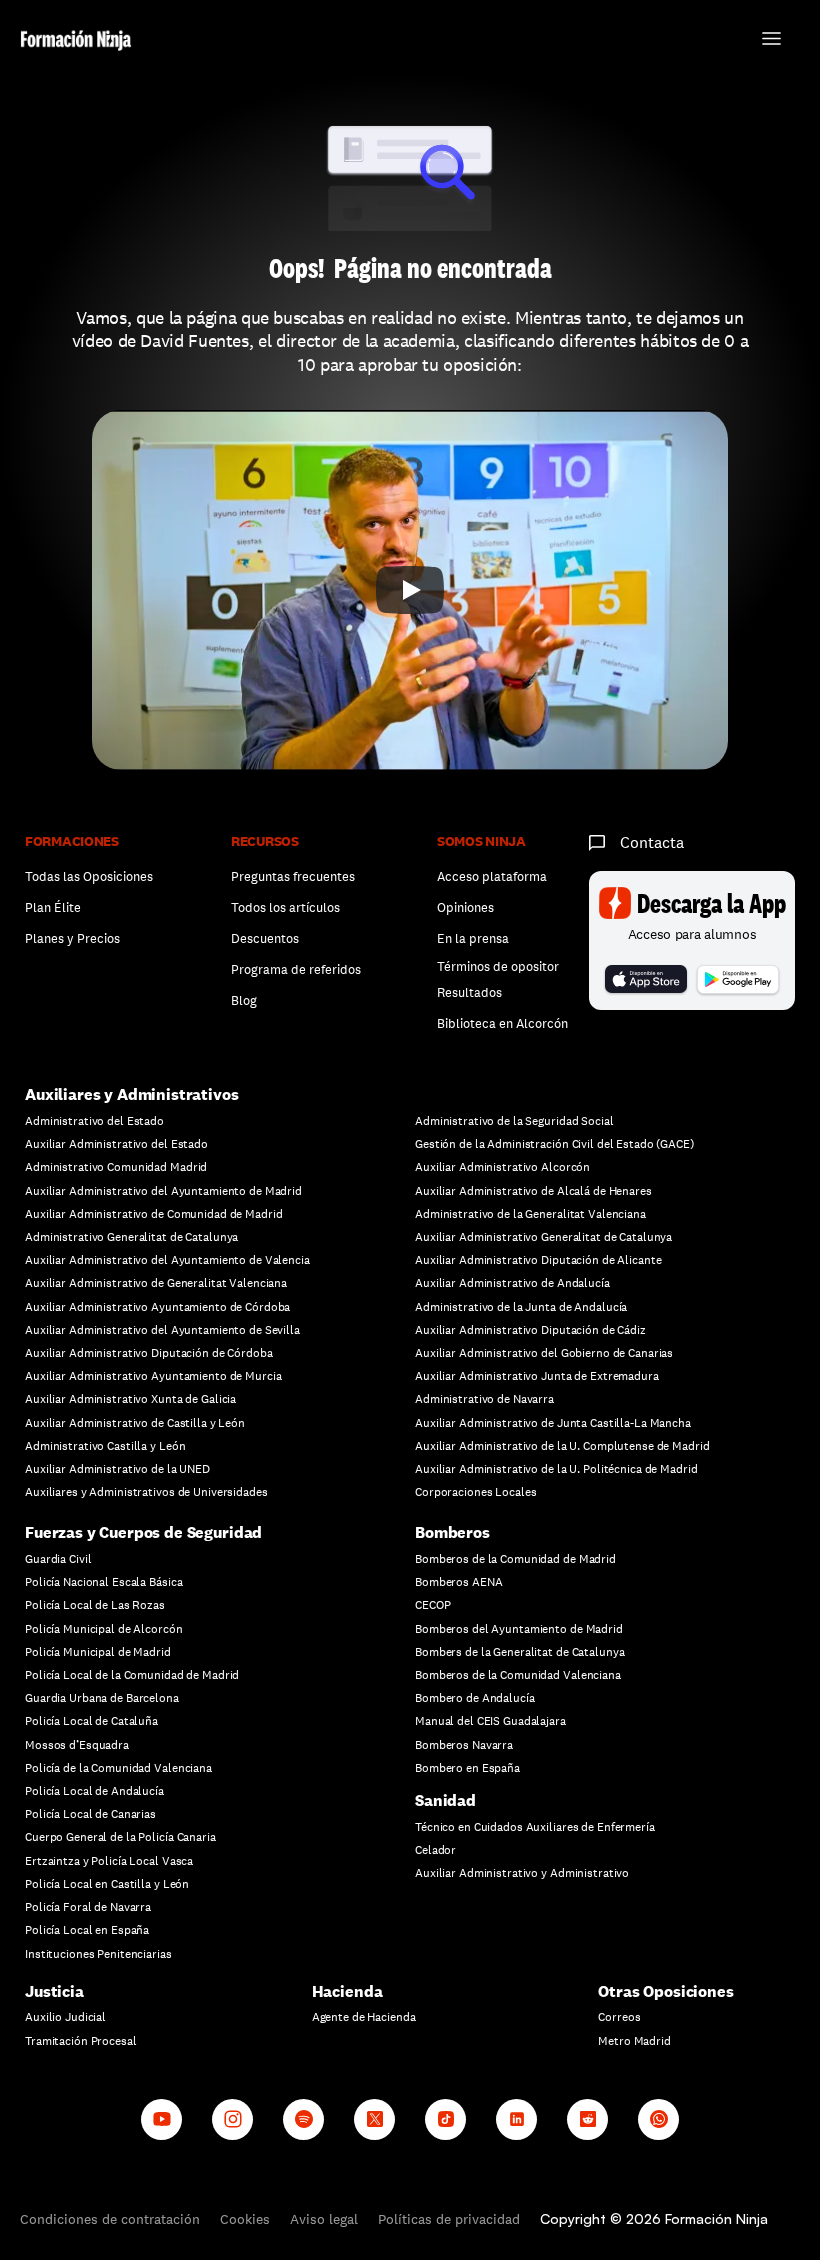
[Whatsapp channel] (658, 2119)
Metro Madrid (634, 2041)
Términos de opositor (498, 966)
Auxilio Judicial (65, 2017)
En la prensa (473, 938)
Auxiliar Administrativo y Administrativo (522, 1873)
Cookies (245, 2219)
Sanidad (445, 1800)
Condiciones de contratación (110, 2219)
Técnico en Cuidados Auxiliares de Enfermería (535, 1827)
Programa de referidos (296, 969)
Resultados (469, 992)
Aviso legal (324, 2219)
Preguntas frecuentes (293, 876)
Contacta (652, 842)
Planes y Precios (72, 938)
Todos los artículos (285, 907)
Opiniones (465, 907)
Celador (435, 1850)
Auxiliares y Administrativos (132, 1094)
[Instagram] (232, 2119)
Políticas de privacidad (449, 2219)
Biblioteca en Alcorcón (502, 1023)
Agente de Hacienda (364, 2017)
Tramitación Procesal (81, 2041)
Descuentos (266, 938)
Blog (244, 1000)
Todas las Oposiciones (89, 876)
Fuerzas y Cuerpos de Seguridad (143, 1532)
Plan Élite (53, 907)
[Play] (410, 590)
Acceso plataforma (492, 876)
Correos (619, 2017)
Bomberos (452, 1532)
